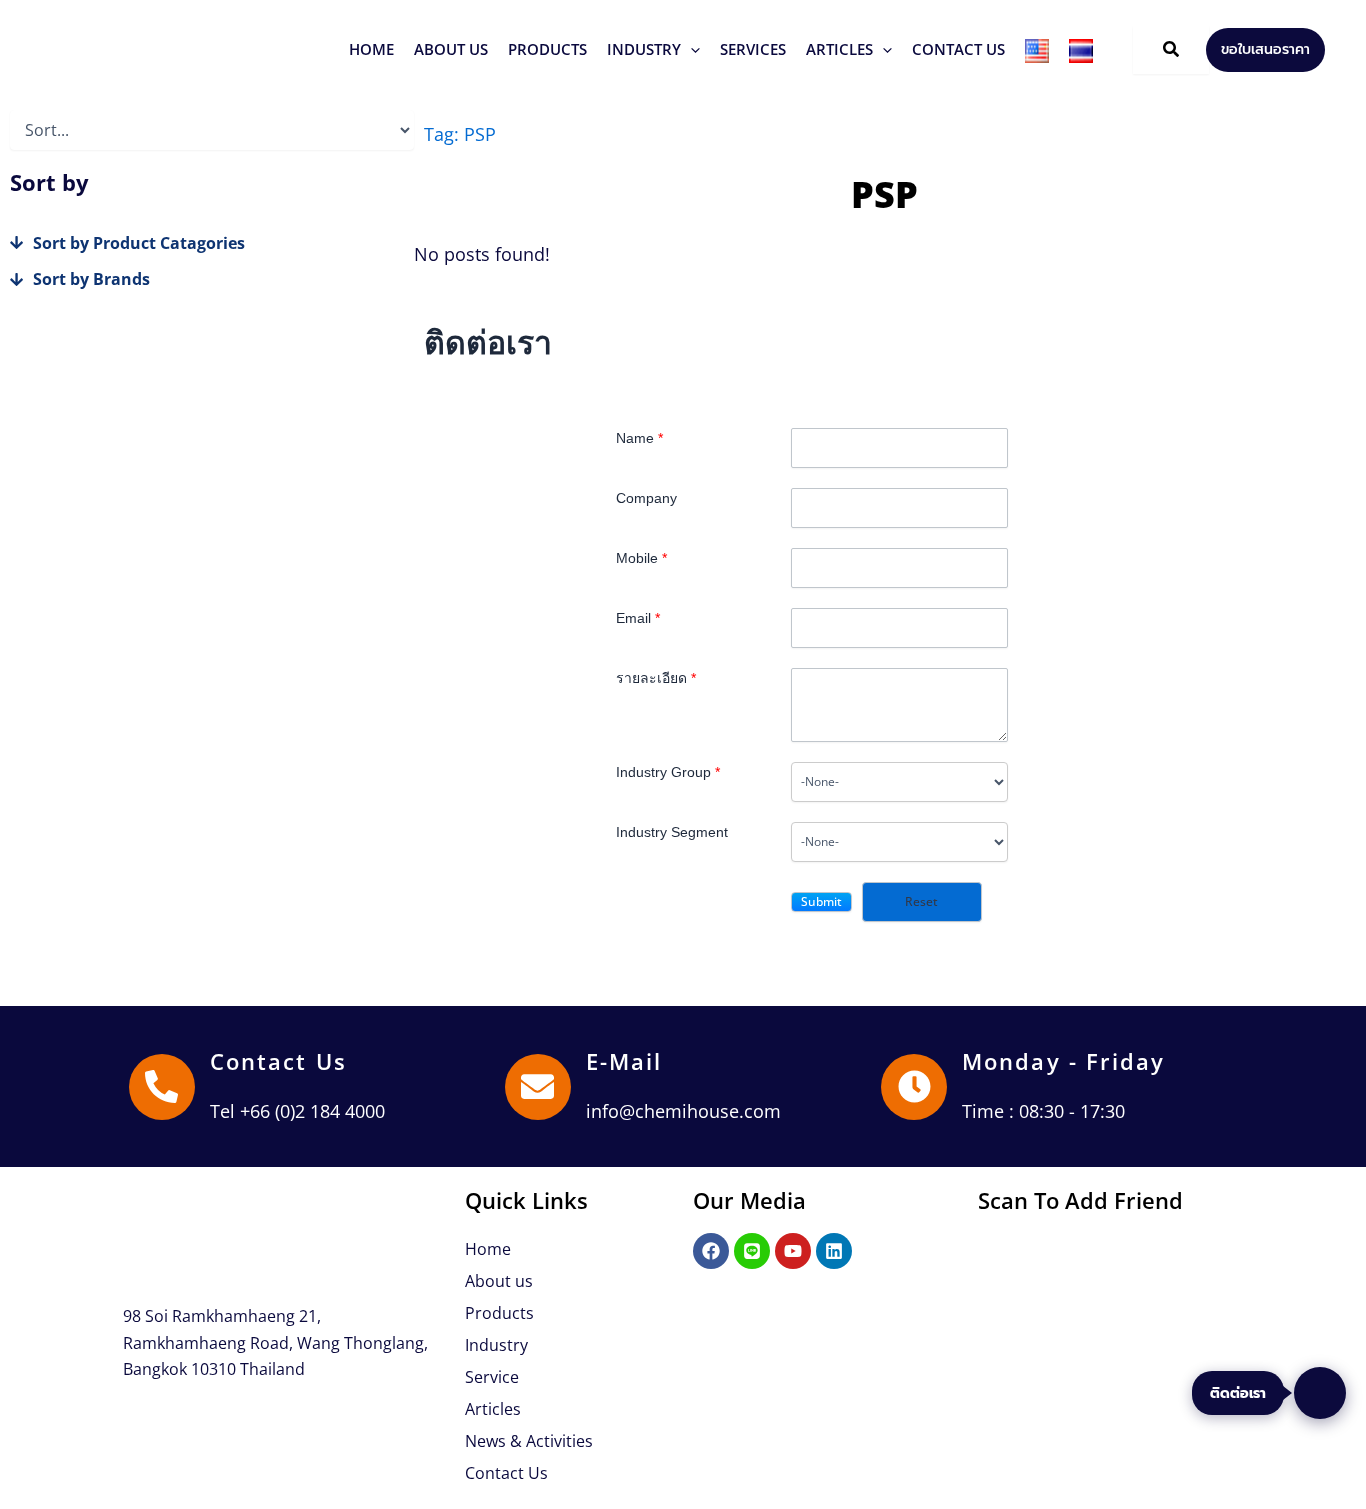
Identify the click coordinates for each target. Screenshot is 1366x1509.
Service (492, 1377)
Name (639, 438)
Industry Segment (672, 832)
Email (638, 618)
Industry (496, 1345)
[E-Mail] (538, 1087)
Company (646, 498)
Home (488, 1249)
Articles (493, 1409)
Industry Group (668, 772)
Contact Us (278, 1061)
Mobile (641, 558)
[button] (547, 49)
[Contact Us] (162, 1087)
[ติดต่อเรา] (1320, 1393)
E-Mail (624, 1061)
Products (499, 1313)
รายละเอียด (656, 678)
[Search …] (1171, 50)
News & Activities (529, 1441)
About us (499, 1281)
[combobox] (899, 782)
